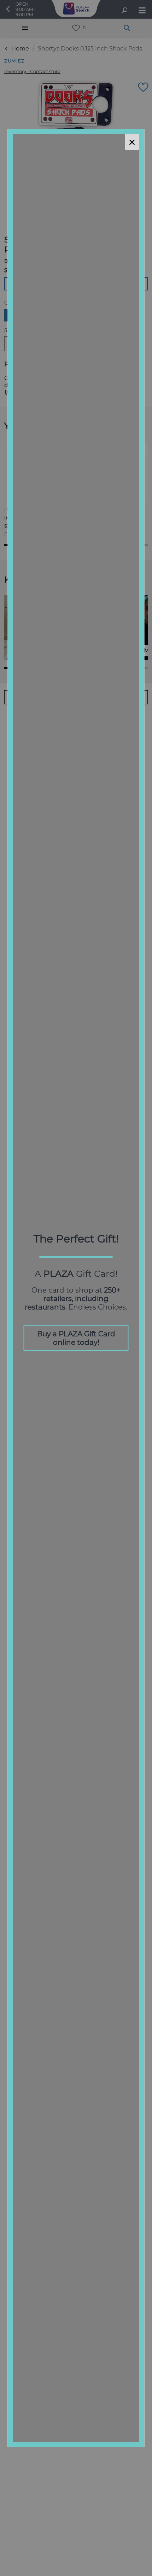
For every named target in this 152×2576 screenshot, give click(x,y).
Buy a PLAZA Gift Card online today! (76, 1338)
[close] (132, 142)
